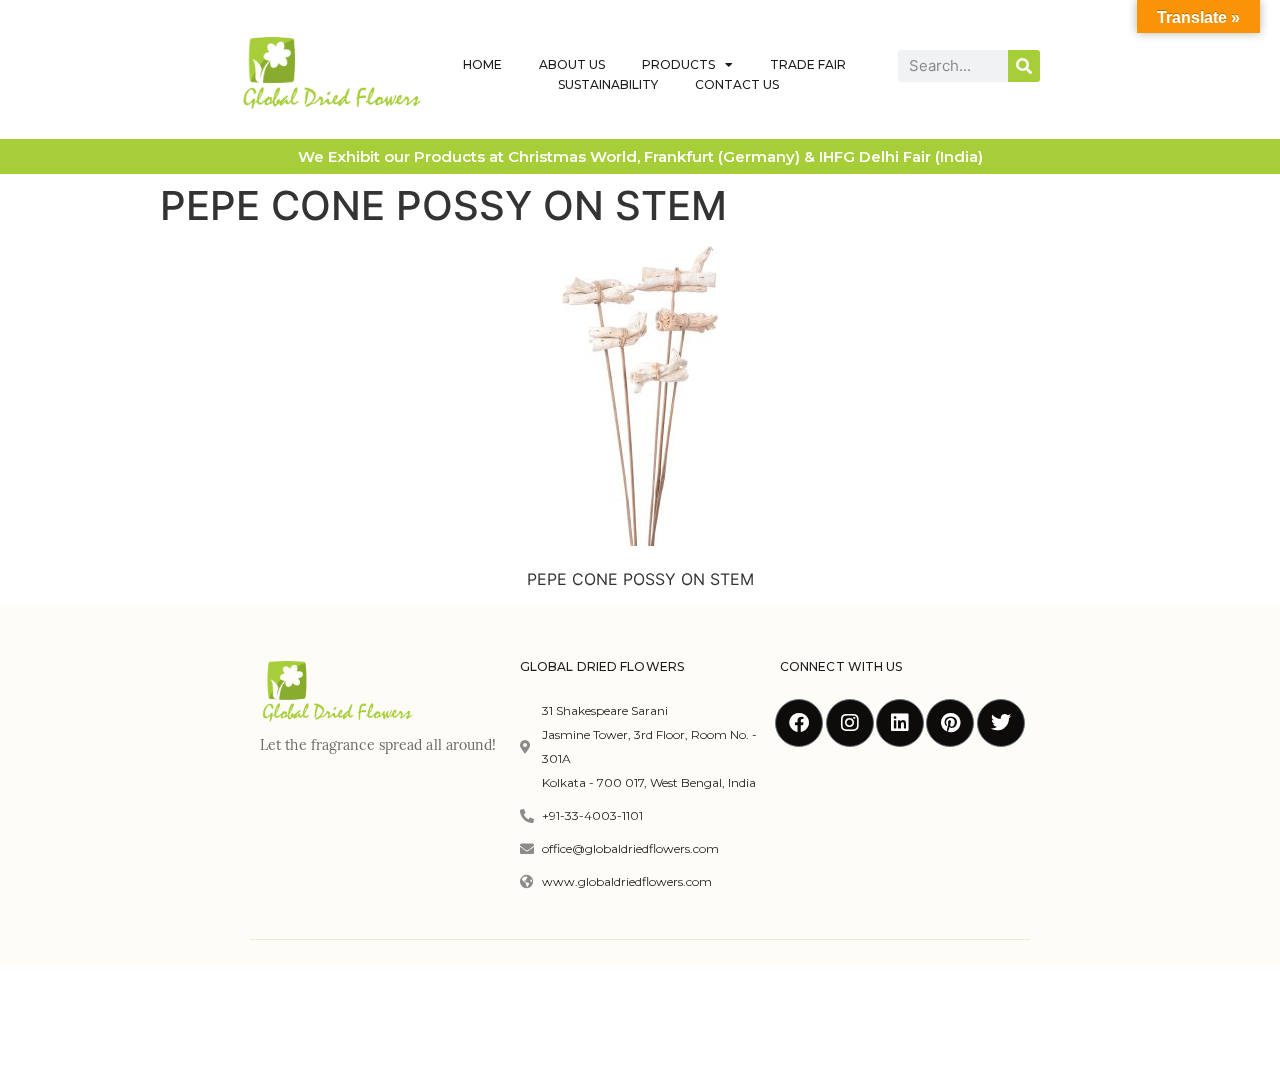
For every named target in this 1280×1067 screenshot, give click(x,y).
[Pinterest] (950, 723)
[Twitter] (1001, 723)
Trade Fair (808, 64)
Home (482, 64)
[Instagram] (850, 723)
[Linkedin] (900, 723)
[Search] (1024, 66)
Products (678, 64)
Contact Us (737, 84)
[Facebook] (799, 723)
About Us (572, 64)
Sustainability (608, 84)
